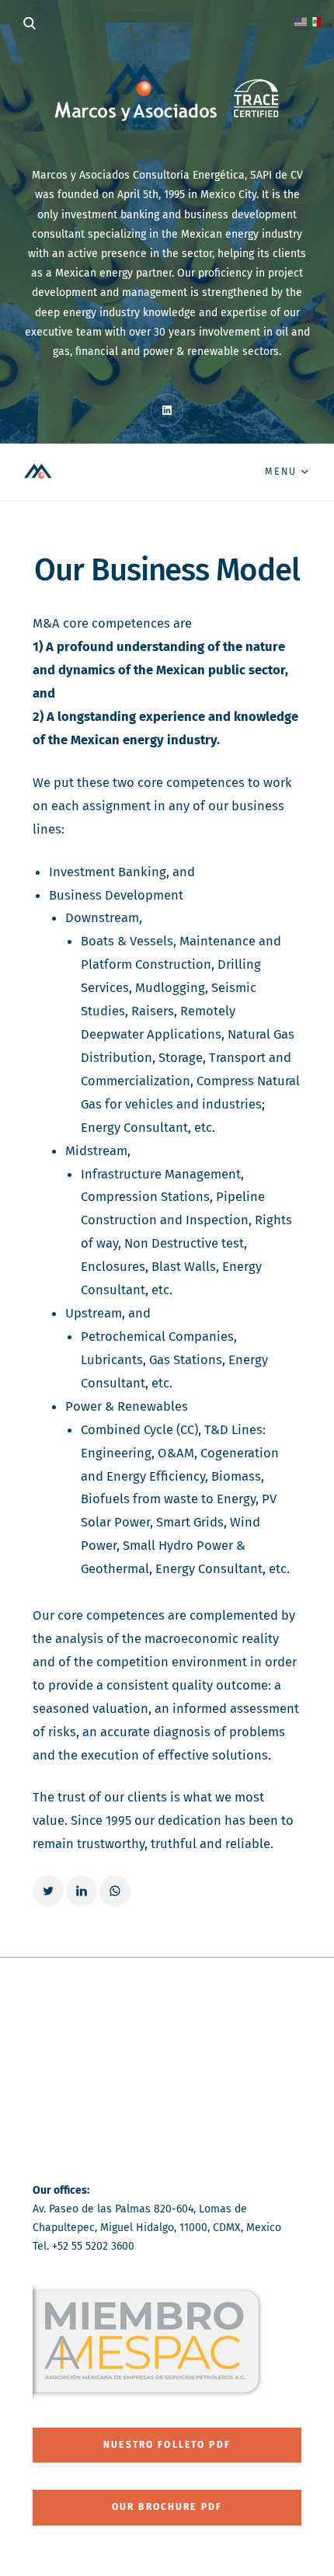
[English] (301, 21)
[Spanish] (315, 21)
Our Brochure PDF (167, 2507)
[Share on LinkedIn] (82, 1891)
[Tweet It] (48, 1891)
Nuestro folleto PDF (167, 2445)
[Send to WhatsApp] (115, 1891)
